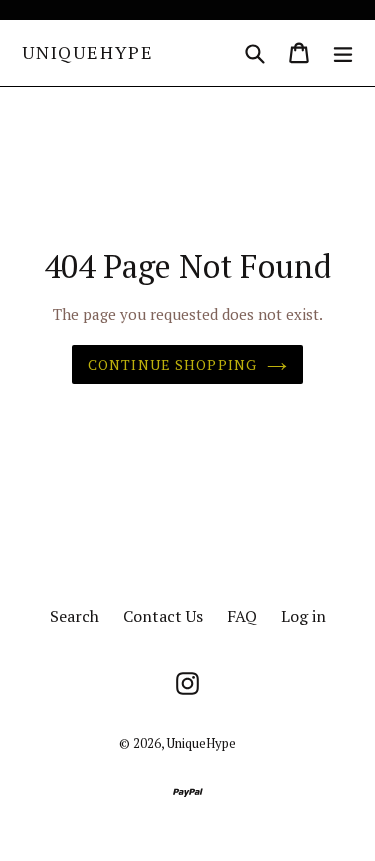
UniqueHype (88, 53)
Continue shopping (172, 364)
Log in (303, 616)
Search (74, 616)
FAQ (242, 616)
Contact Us (163, 616)
